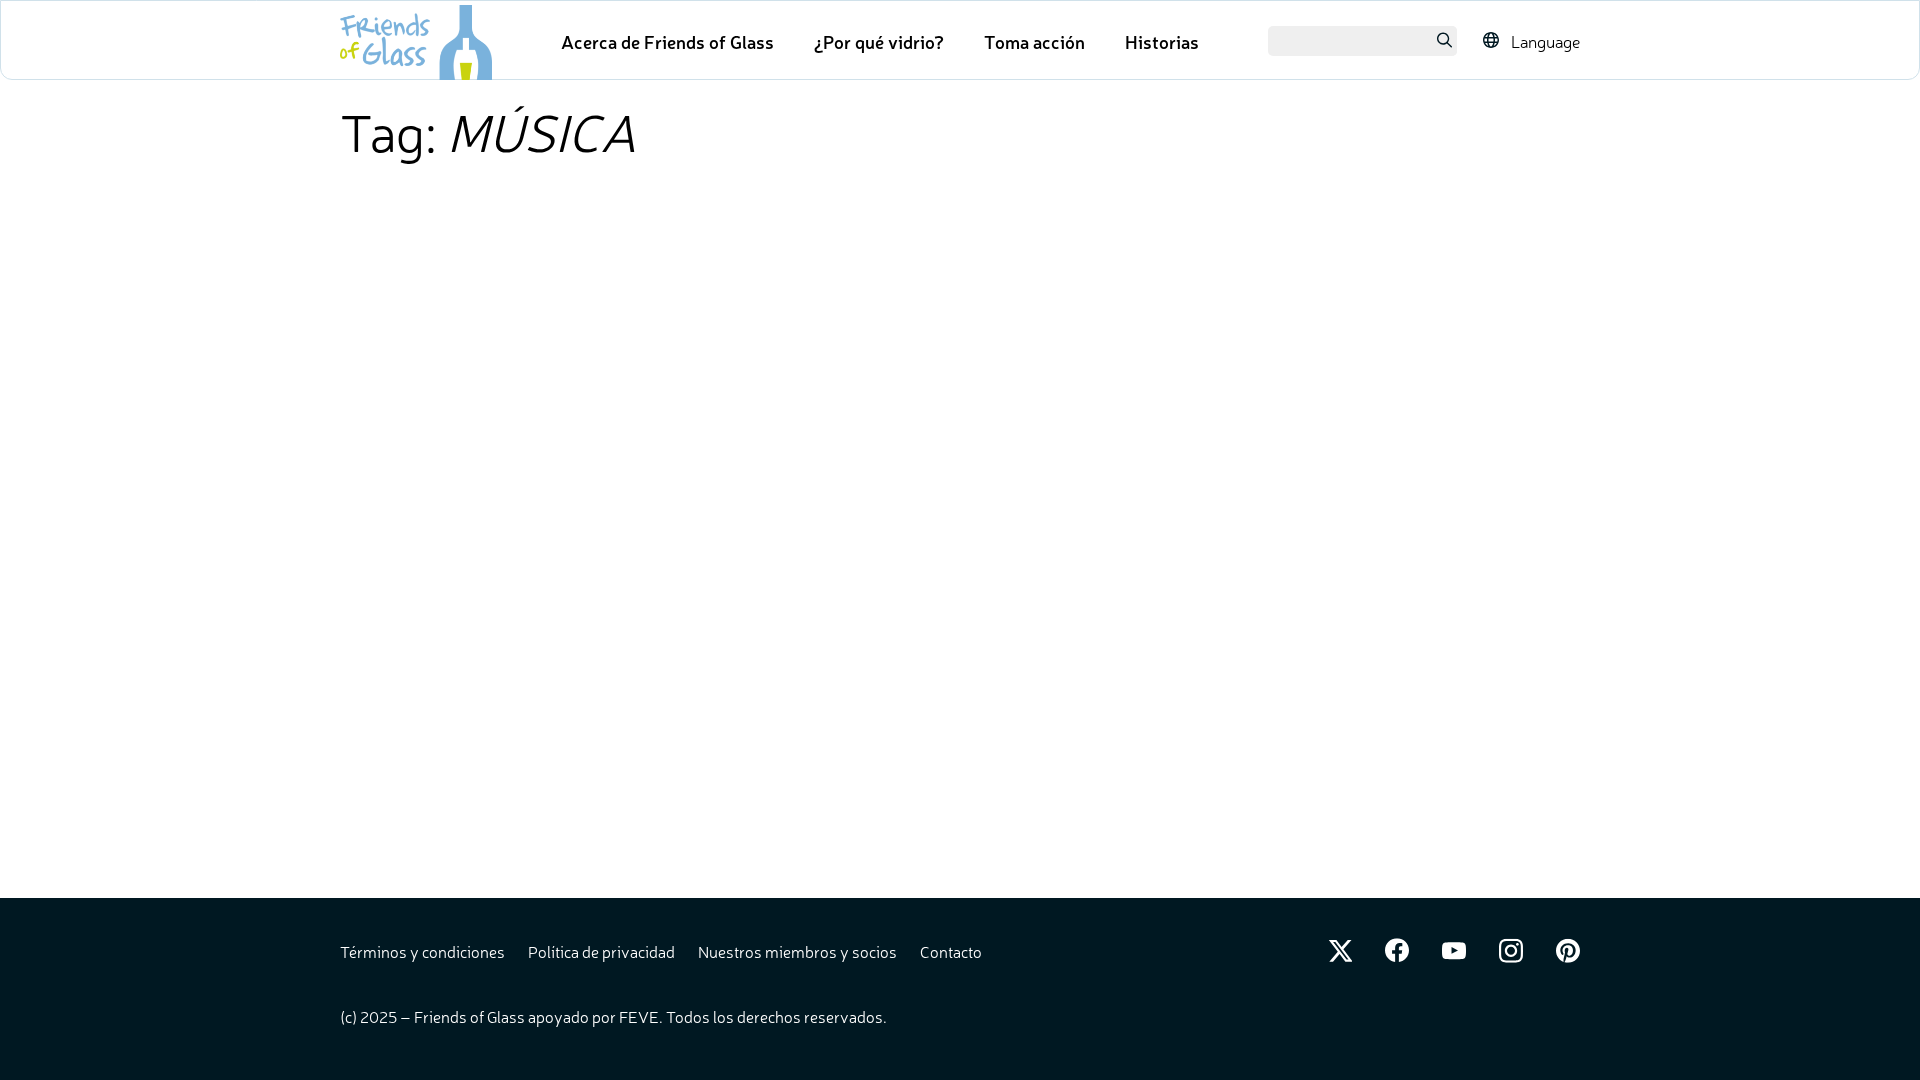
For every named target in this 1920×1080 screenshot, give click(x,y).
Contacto (951, 951)
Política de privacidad (603, 951)
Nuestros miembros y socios (799, 951)
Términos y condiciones (424, 951)
